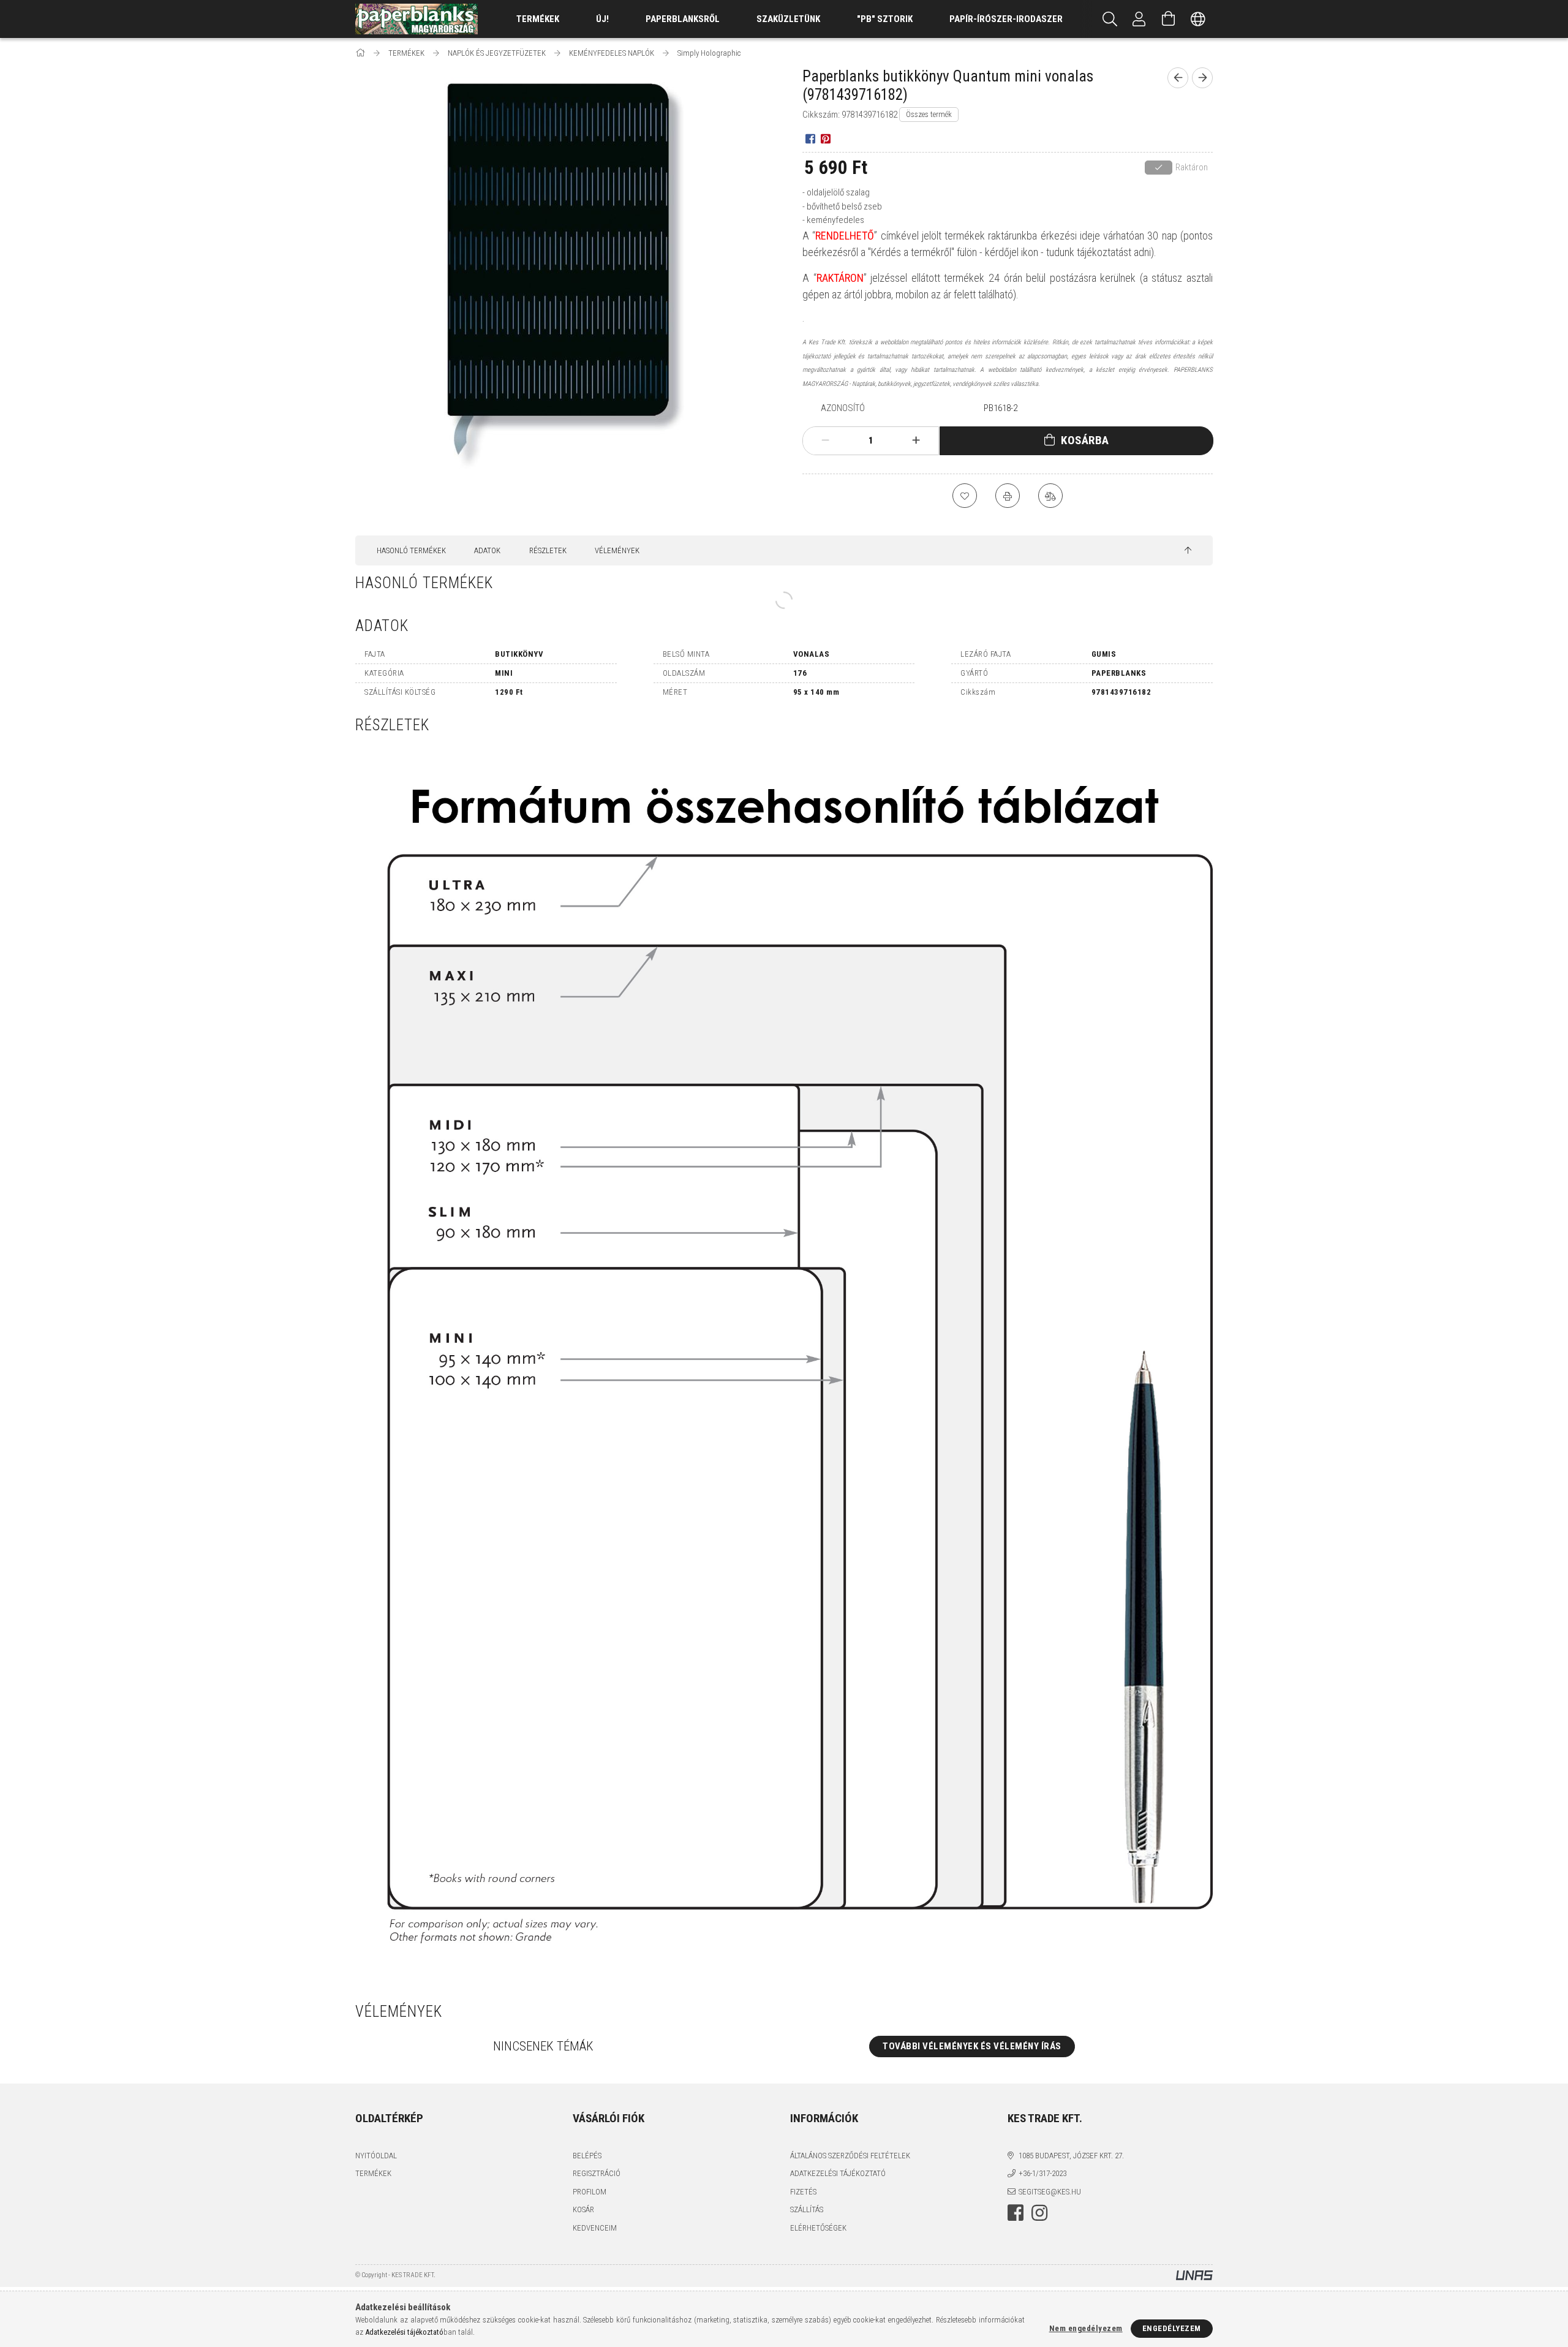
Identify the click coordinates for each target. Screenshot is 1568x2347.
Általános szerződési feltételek (850, 2156)
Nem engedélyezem (1086, 2328)
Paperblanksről (683, 19)
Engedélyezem (1172, 2328)
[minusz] (826, 440)
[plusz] (916, 440)
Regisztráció (597, 2173)
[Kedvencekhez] (965, 496)
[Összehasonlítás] (1050, 496)
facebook (1016, 2213)
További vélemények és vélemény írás (972, 2046)
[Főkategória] (361, 53)
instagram (1039, 2213)
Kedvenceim (595, 2228)
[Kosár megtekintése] (1169, 19)
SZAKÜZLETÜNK (788, 19)
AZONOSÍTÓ (843, 408)
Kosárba (1085, 440)
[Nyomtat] (1008, 496)
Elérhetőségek (818, 2228)
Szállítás (807, 2209)
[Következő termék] (1202, 78)
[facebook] (810, 138)
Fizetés (803, 2192)
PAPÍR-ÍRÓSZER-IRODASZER (1006, 19)
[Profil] (1139, 19)
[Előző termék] (1178, 78)
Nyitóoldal (376, 2156)
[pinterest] (825, 138)
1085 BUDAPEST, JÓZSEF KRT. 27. (1071, 2156)
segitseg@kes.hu (1050, 2192)
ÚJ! (602, 19)
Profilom (590, 2192)
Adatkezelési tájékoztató (838, 2173)
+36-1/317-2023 (1042, 2173)
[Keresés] (1110, 19)
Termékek (373, 2173)
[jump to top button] (1188, 551)
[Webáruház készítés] (1194, 2276)
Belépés (587, 2156)
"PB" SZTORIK (885, 19)
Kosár (583, 2209)
